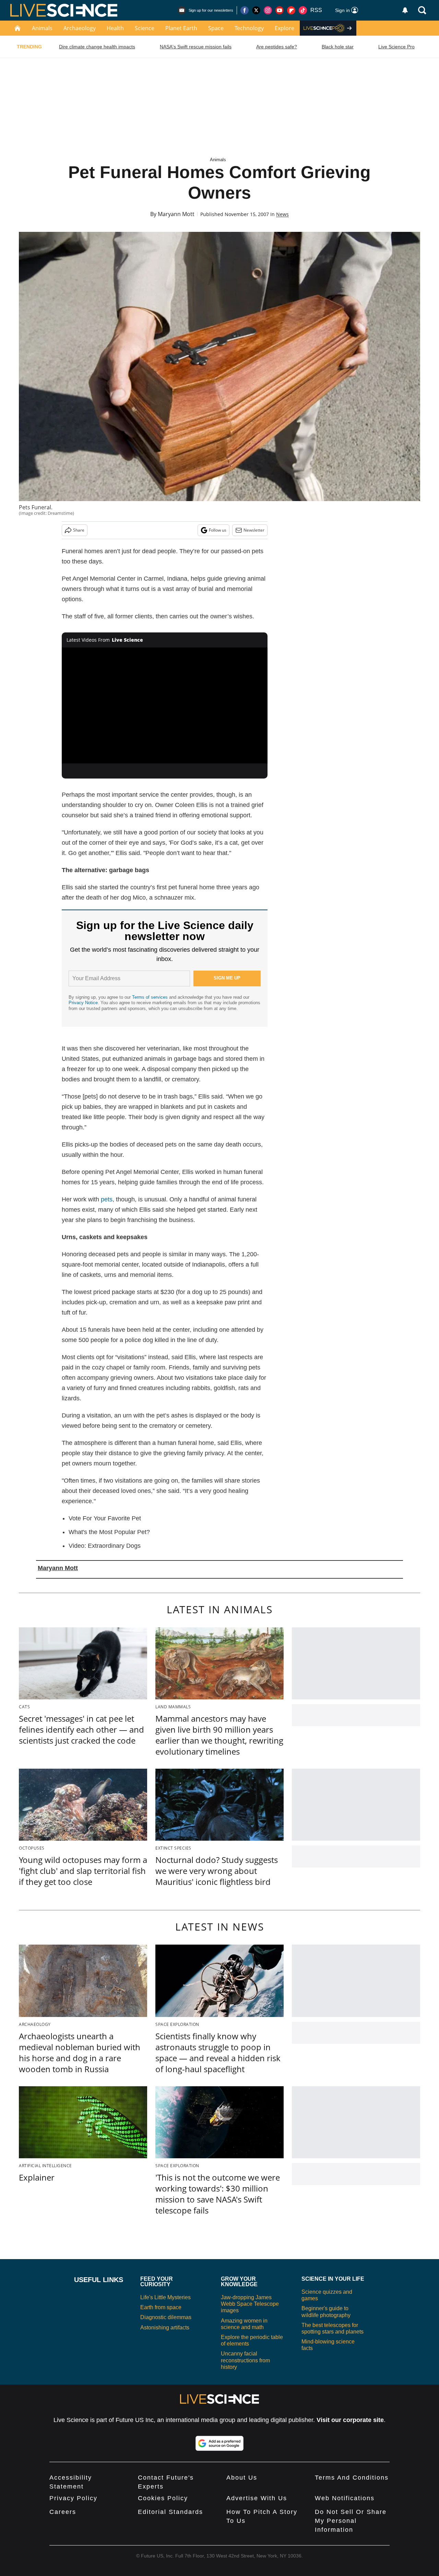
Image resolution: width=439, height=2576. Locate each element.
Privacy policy (73, 2498)
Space (216, 28)
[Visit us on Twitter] (256, 10)
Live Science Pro (396, 47)
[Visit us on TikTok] (303, 10)
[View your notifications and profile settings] (405, 10)
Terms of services (151, 997)
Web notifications (345, 2498)
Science (145, 28)
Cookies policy (163, 2498)
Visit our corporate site (350, 2420)
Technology (249, 28)
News (282, 214)
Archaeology (80, 28)
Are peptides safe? (277, 47)
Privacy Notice (83, 1003)
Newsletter (254, 530)
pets (107, 1199)
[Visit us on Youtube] (280, 10)
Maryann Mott (176, 214)
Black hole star (338, 47)
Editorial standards (170, 2512)
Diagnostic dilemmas (166, 2317)
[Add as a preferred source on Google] (219, 2443)
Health (115, 28)
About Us (242, 2478)
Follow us (218, 530)
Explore (284, 28)
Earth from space (161, 2307)
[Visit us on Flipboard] (291, 10)
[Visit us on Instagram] (268, 10)
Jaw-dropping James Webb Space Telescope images (250, 2304)
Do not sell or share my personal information (351, 2521)
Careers (63, 2512)
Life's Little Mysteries (165, 2297)
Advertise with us (257, 2498)
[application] (165, 705)
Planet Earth (181, 28)
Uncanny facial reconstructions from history (245, 2360)
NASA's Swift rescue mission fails (196, 47)
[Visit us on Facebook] (245, 10)
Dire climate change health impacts (97, 47)
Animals (42, 28)
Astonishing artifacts (165, 2328)
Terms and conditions (352, 2478)
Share (79, 530)
